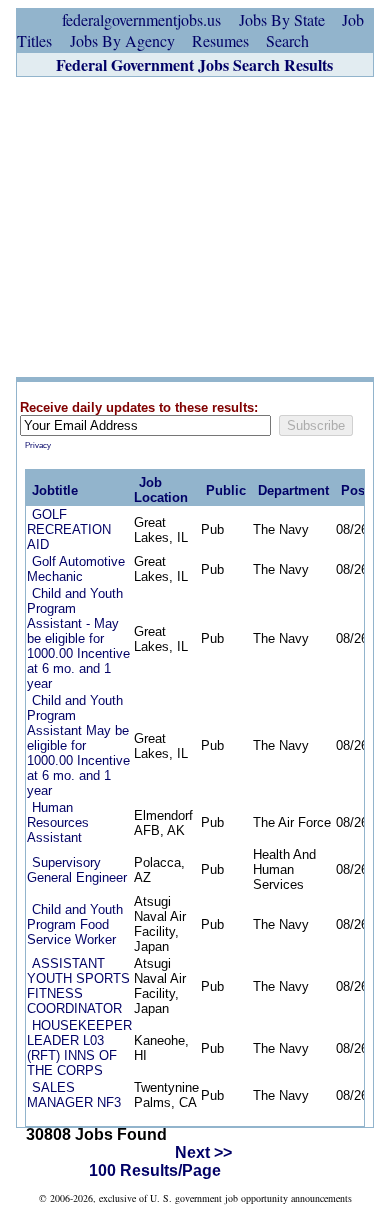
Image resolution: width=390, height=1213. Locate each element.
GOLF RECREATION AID (69, 529)
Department (293, 490)
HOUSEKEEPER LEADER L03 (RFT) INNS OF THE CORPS (79, 1048)
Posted (362, 490)
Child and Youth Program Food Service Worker (75, 924)
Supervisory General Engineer (77, 870)
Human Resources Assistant (58, 822)
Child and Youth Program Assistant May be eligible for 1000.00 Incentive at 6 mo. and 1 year (78, 745)
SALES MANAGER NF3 (74, 1095)
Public (226, 490)
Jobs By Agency (122, 40)
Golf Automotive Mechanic (76, 569)
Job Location (161, 490)
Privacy (38, 445)
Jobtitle (55, 490)
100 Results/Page (155, 1170)
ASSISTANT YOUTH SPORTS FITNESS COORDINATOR (78, 986)
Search (287, 40)
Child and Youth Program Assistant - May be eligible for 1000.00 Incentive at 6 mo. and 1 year (78, 638)
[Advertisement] (195, 227)
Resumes (220, 40)
